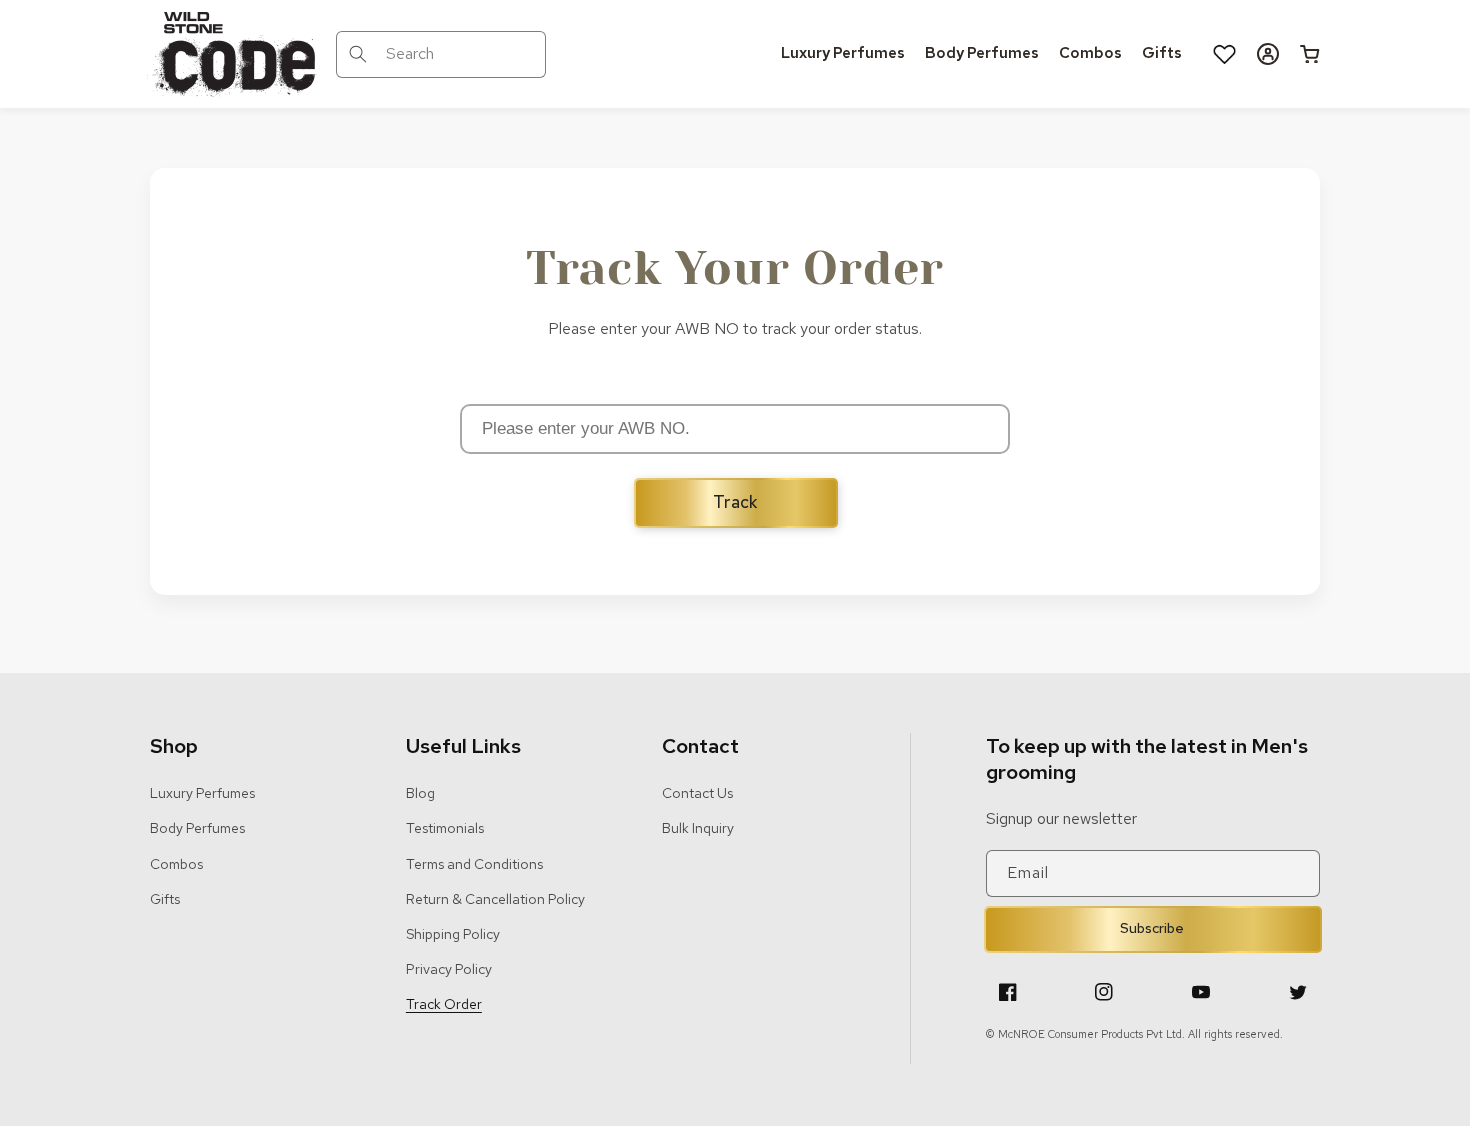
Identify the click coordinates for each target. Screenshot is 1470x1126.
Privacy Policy (449, 969)
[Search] (358, 54)
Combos (176, 864)
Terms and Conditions (474, 864)
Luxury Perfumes (202, 793)
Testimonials (445, 828)
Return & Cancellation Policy (495, 899)
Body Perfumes (197, 828)
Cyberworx (1076, 1054)
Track (735, 502)
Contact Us (697, 793)
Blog (420, 793)
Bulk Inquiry (698, 828)
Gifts (165, 899)
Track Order (444, 1004)
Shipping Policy (453, 934)
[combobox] (440, 54)
